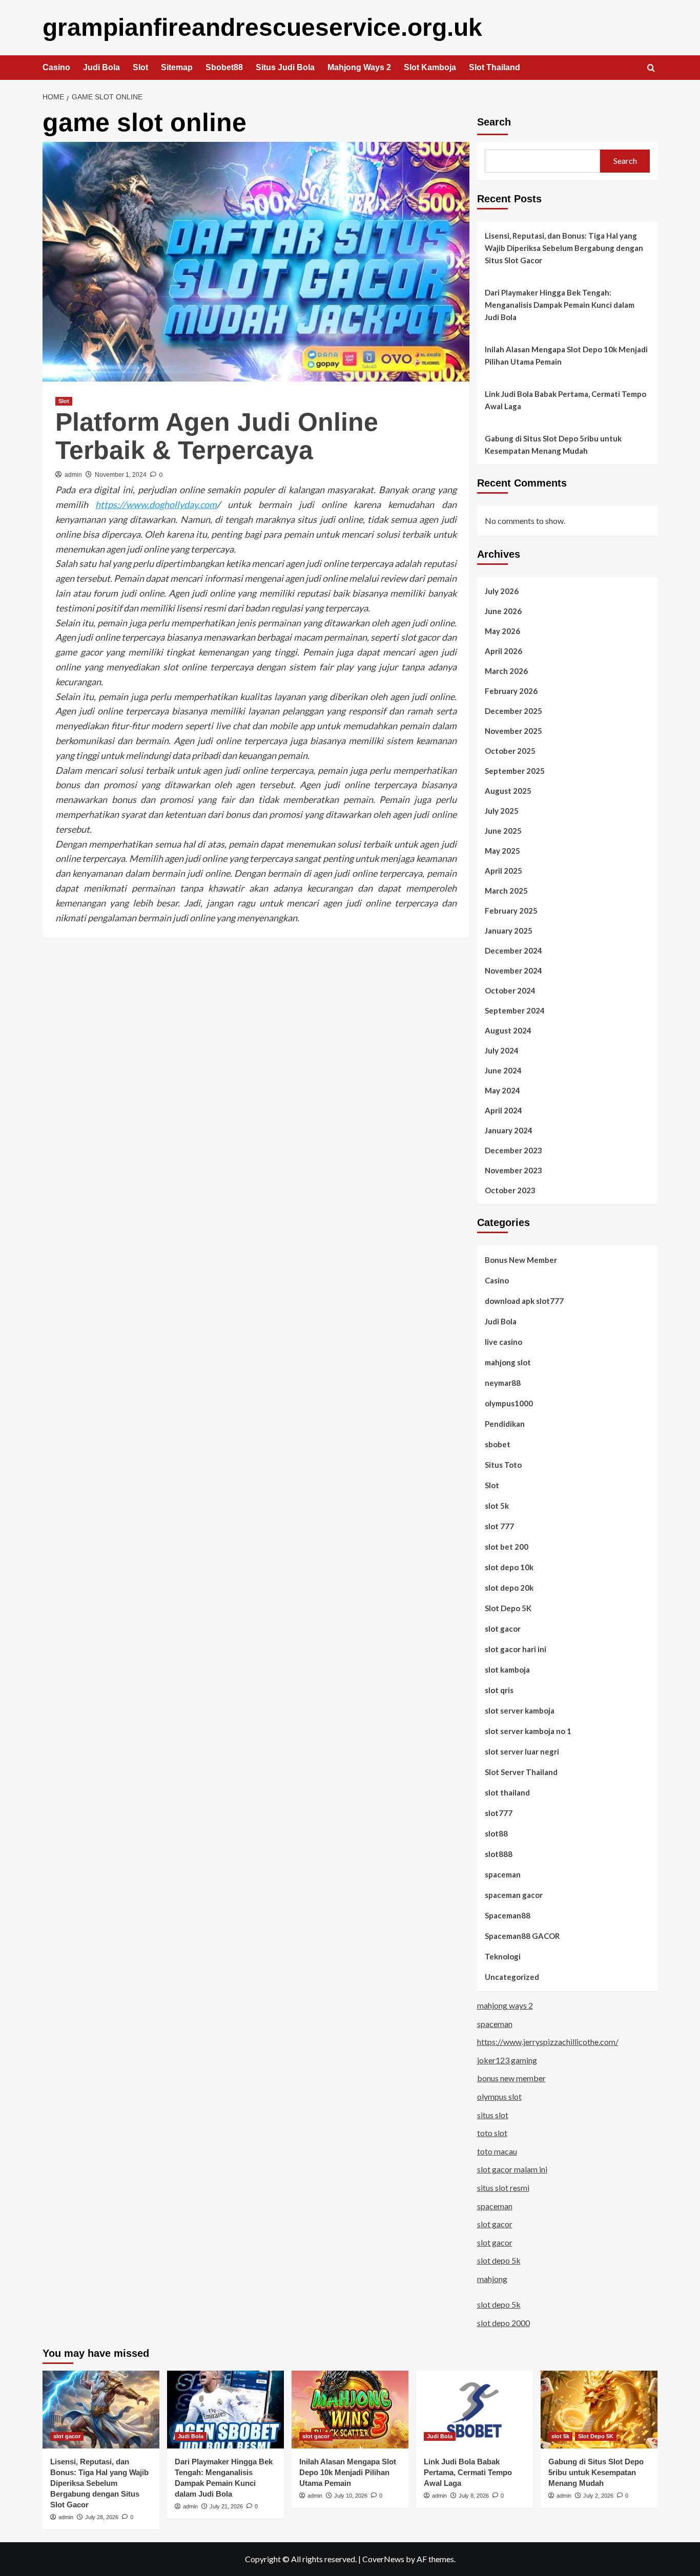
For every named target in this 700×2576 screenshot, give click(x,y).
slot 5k (497, 1506)
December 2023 (513, 1150)
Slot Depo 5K (508, 1608)
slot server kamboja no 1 (528, 1731)
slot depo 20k (509, 1588)
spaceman (503, 1874)
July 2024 (502, 1050)
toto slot (492, 2133)
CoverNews (383, 2559)
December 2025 (513, 711)
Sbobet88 (224, 67)
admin (73, 475)
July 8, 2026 (474, 2496)
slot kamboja (507, 1670)
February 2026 (511, 691)
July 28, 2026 (102, 2517)
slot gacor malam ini (512, 2169)
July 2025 (502, 811)
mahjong (492, 2279)
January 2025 (509, 931)
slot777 (499, 1813)
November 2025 (513, 731)
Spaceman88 (508, 1915)
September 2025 (515, 771)
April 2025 (503, 871)
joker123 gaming (507, 2060)
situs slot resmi (503, 2188)
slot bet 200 (507, 1547)
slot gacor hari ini (516, 1649)
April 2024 (503, 1110)
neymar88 (503, 1383)
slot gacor (503, 1629)
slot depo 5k (499, 2260)
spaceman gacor (514, 1895)
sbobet (498, 1444)
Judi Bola (101, 67)
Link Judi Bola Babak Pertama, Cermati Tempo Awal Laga (565, 400)
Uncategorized (512, 1977)
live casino (503, 1342)
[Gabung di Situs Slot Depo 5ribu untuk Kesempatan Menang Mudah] (599, 2410)
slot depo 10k (509, 1567)
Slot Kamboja (430, 67)
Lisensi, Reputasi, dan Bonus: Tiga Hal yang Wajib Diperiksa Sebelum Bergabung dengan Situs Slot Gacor (564, 248)
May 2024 (502, 1090)
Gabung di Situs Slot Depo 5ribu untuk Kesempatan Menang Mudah (553, 445)
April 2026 (503, 651)
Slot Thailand (495, 67)
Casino (56, 67)
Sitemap (177, 67)
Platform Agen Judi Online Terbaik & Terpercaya (217, 436)
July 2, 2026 (598, 2496)
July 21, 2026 (226, 2506)
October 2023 (510, 1190)
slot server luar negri (522, 1751)
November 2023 (513, 1170)
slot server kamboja (520, 1711)
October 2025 (510, 751)
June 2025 (503, 831)
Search (494, 122)
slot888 (499, 1854)
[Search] (651, 68)
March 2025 (506, 891)
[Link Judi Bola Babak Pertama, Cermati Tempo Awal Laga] (475, 2410)
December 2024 (513, 951)
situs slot (493, 2115)
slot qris (499, 1690)
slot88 (496, 1833)
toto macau (497, 2151)
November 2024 (513, 970)
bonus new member (511, 2078)
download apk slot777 (524, 1301)
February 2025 (511, 911)
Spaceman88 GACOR (522, 1936)
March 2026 (506, 671)
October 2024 (510, 990)
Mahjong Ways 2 (359, 67)
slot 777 (499, 1526)
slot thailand (507, 1792)
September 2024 (515, 1010)
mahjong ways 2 (505, 2005)
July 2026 (502, 591)
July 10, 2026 (351, 2496)
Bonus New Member (521, 1260)
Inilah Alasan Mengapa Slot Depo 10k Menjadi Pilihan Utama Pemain (566, 355)
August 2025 (508, 791)
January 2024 (509, 1130)
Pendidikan (505, 1424)
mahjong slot (508, 1362)
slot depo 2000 (503, 2323)
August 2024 (508, 1030)
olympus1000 (509, 1403)
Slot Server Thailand (521, 1772)
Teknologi (503, 1956)
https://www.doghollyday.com (156, 504)
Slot (140, 67)
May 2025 (502, 851)
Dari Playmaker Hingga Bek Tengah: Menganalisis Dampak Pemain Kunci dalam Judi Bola (560, 305)
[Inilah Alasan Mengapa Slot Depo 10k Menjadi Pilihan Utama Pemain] (350, 2410)
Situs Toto (503, 1465)
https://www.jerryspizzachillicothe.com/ (548, 2042)
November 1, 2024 (121, 475)
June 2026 (503, 611)
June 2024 (503, 1070)
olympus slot (499, 2096)
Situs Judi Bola (285, 67)
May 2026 (502, 631)
